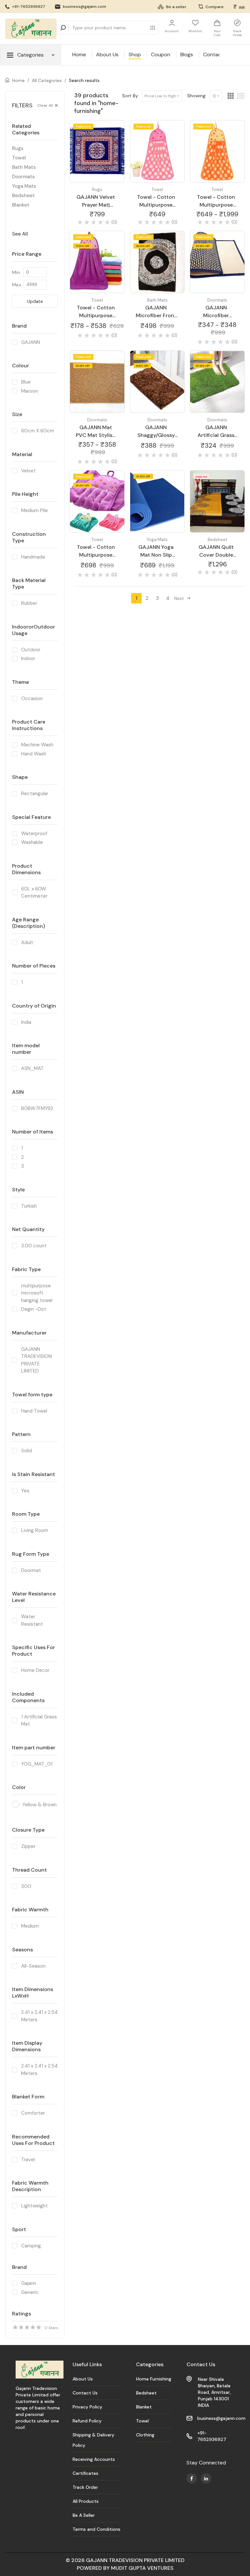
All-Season (33, 1966)
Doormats (23, 177)
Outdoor (31, 650)
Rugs (18, 148)
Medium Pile (35, 510)
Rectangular (35, 793)
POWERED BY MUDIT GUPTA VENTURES (125, 2568)
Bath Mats (24, 167)
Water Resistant (32, 1620)
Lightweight (35, 2206)
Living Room (35, 1530)
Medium (30, 1926)
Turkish (29, 1206)
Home (79, 54)
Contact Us (217, 54)
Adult (27, 942)
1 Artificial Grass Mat (39, 1721)
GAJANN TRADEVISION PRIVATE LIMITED (36, 1360)
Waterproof (34, 834)
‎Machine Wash (37, 745)
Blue (26, 382)
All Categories (47, 80)
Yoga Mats (24, 186)
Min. (16, 272)
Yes (25, 1491)
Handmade (33, 557)
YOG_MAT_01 (37, 1764)
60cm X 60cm (38, 431)
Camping (31, 2246)
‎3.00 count (34, 1246)
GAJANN (31, 342)
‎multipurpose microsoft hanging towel (37, 1293)
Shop (135, 54)
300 (26, 1886)
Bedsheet (23, 196)
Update (35, 301)
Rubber (29, 603)
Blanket (21, 205)
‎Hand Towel (34, 1411)
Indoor (28, 658)
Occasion (32, 698)
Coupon (161, 54)
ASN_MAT (33, 1068)
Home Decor (35, 1670)
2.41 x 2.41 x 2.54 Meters (39, 2016)
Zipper (28, 1846)
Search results (84, 80)
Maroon (29, 391)
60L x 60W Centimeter (34, 893)
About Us (107, 54)
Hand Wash (34, 754)
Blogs (187, 54)
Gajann (29, 2283)
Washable (32, 842)
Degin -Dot (34, 1309)
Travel (28, 2160)
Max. (17, 285)
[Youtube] (192, 2478)
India (26, 1022)
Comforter (33, 2113)
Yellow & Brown (40, 1805)
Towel (19, 158)
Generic (30, 2292)
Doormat (31, 1570)
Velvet (28, 471)
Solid (27, 1451)
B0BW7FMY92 (37, 1108)
